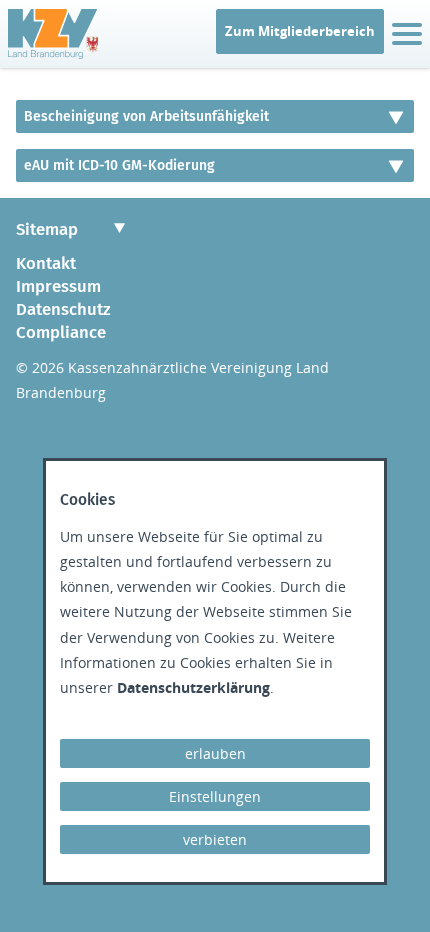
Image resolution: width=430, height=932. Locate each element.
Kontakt (46, 263)
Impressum (58, 286)
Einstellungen (215, 796)
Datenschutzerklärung (193, 687)
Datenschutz (63, 309)
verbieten (215, 839)
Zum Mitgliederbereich (300, 31)
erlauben (215, 753)
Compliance (61, 332)
